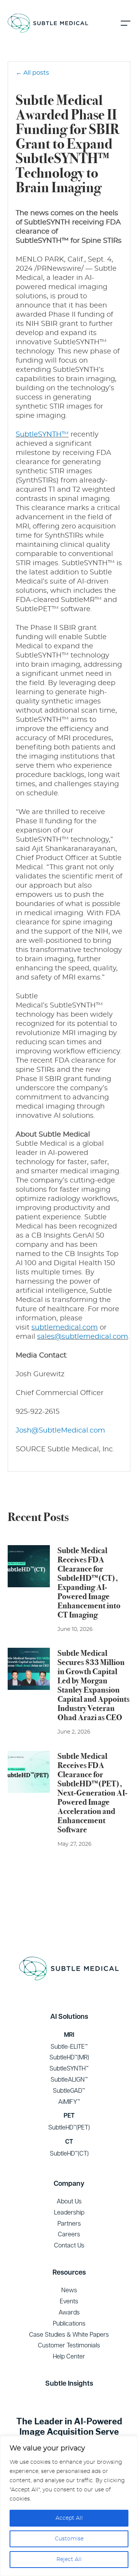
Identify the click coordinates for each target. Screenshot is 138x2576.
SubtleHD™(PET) (69, 2127)
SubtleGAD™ (69, 2090)
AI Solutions (69, 2016)
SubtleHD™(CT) (69, 2153)
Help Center (69, 2356)
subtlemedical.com (65, 1328)
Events (69, 2301)
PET (69, 2116)
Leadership (69, 2212)
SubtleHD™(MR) (69, 2057)
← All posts (32, 73)
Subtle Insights (69, 2383)
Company (69, 2183)
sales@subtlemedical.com (83, 1337)
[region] (69, 2506)
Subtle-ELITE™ (69, 2046)
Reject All (69, 2560)
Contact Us (69, 2245)
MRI (69, 2035)
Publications (69, 2323)
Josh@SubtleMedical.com (60, 1431)
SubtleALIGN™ (69, 2079)
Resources (69, 2272)
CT (69, 2142)
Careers (69, 2234)
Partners (69, 2223)
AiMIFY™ (69, 2102)
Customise (69, 2539)
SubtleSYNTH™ (42, 435)
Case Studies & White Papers (69, 2334)
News (69, 2290)
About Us (69, 2201)
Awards (69, 2312)
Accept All (69, 2518)
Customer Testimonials (69, 2345)
